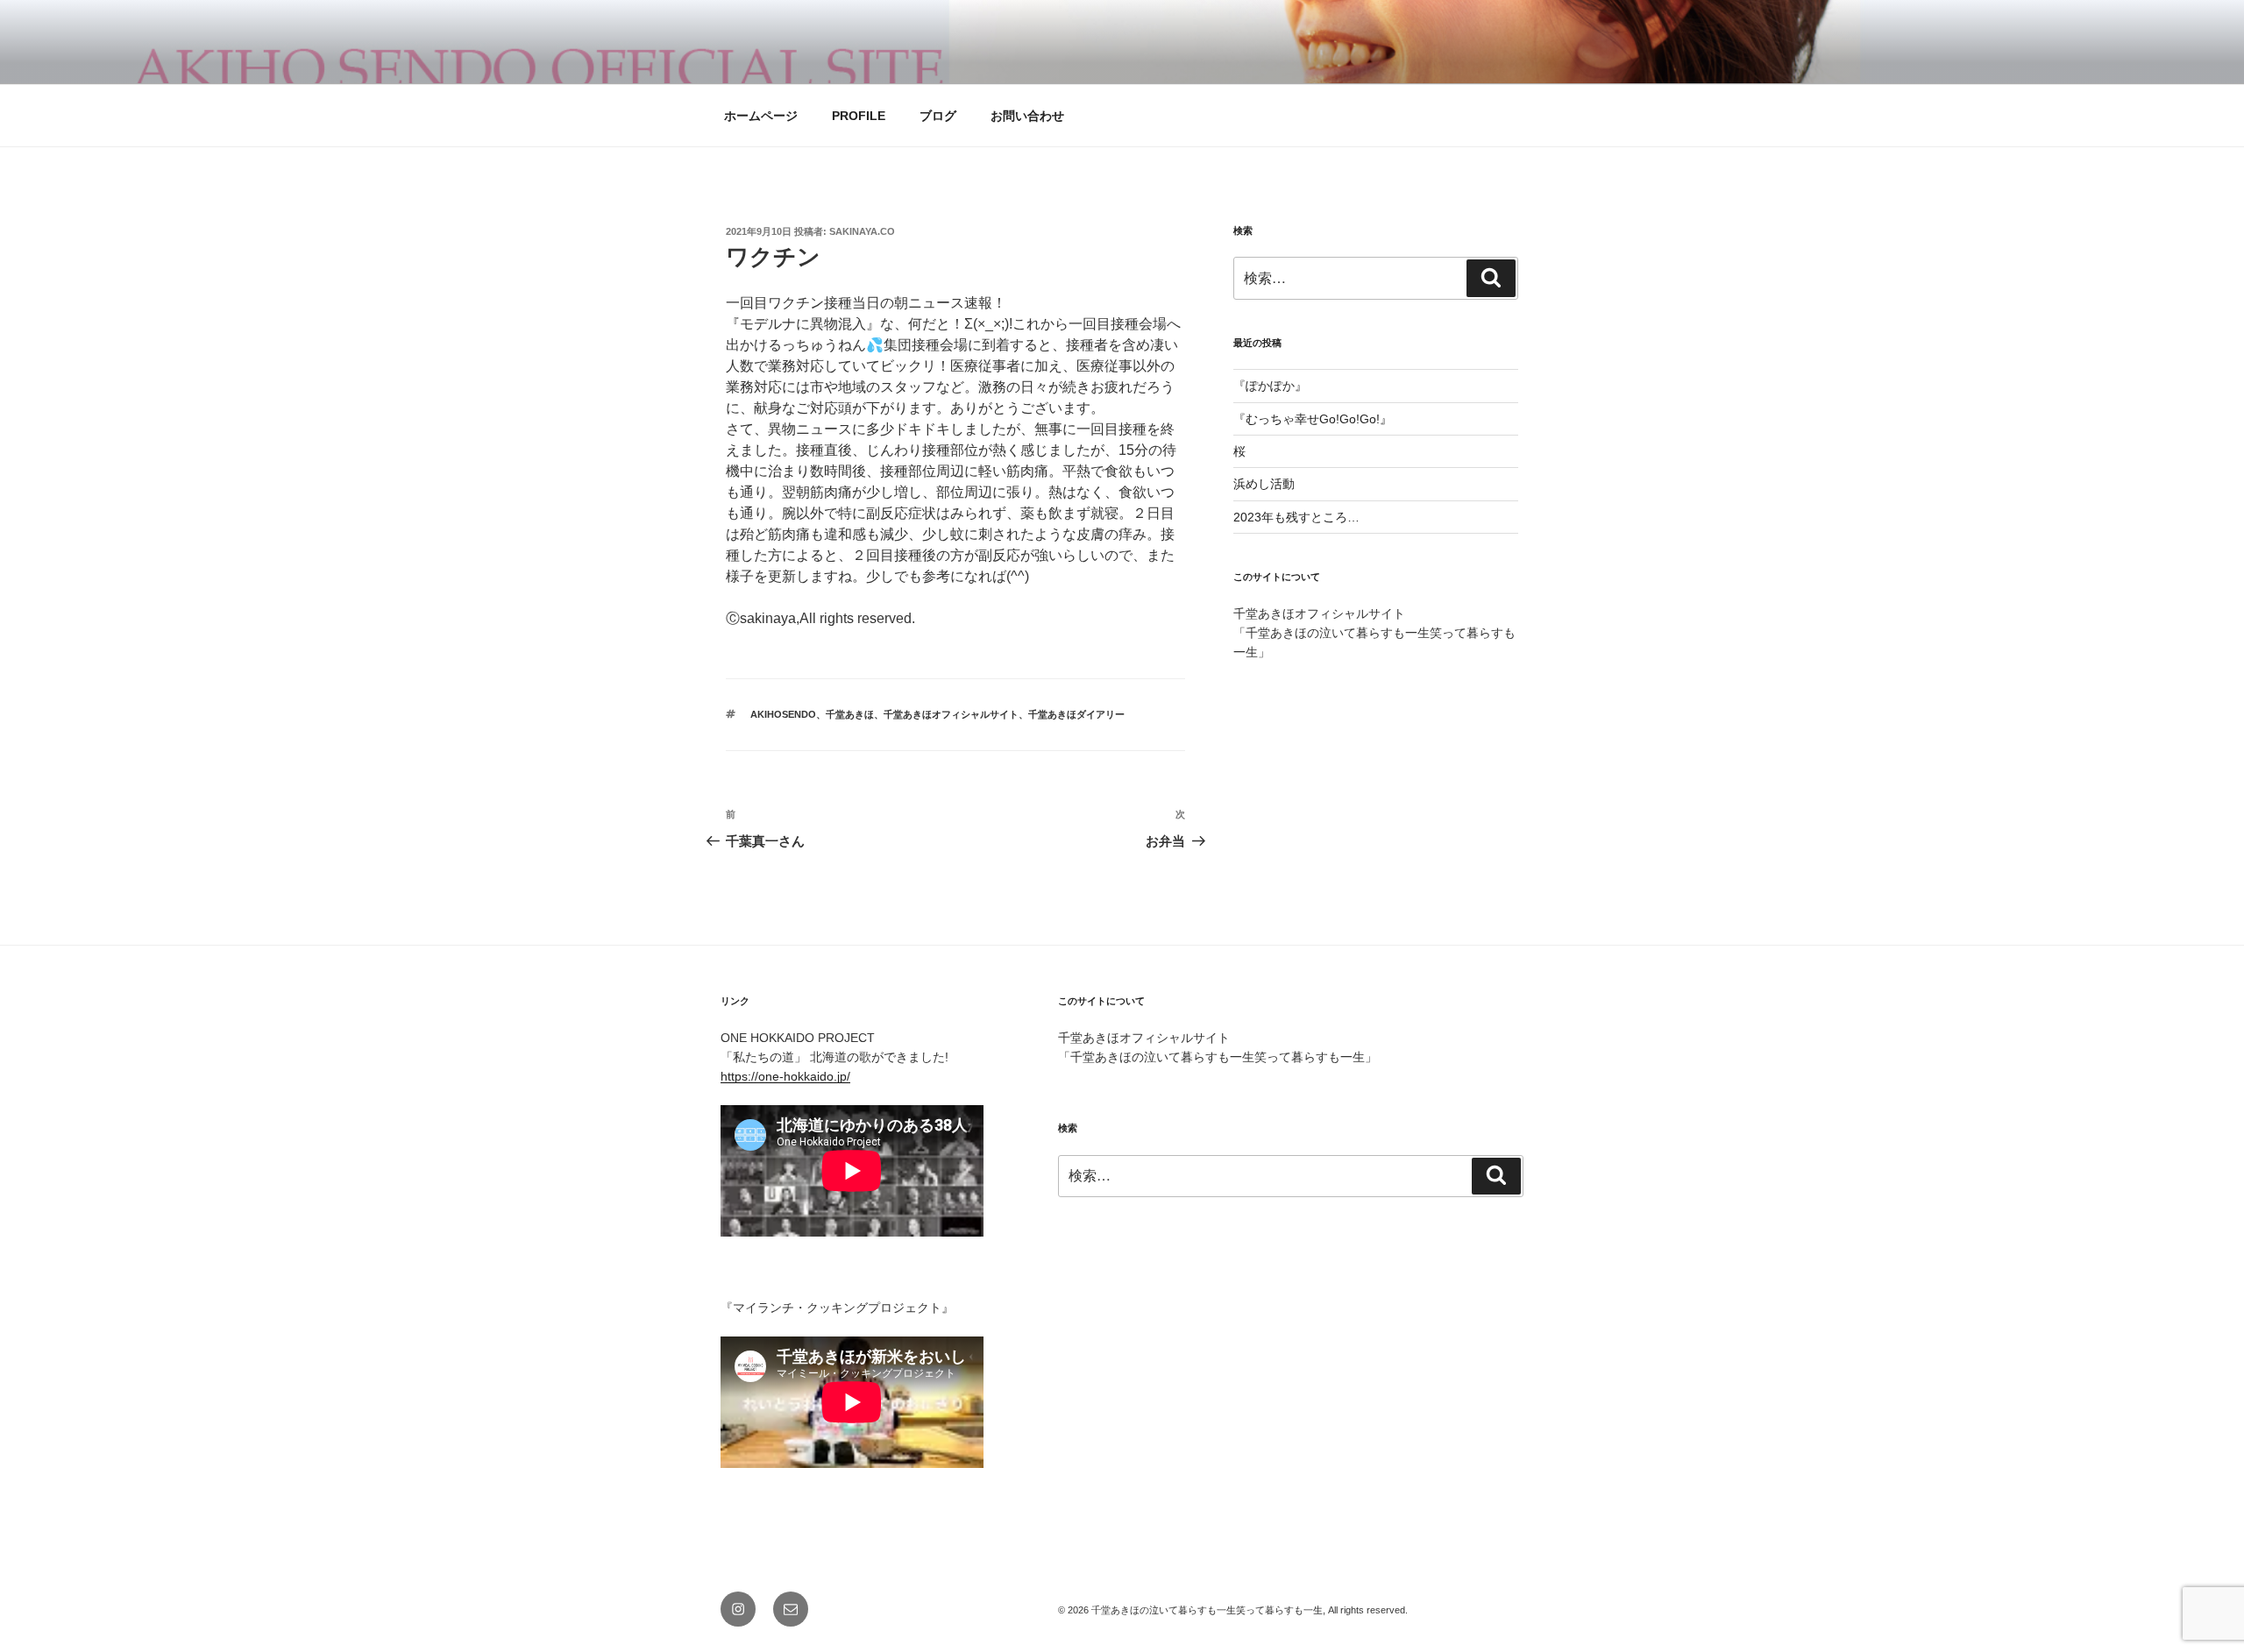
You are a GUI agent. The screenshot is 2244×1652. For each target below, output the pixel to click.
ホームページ (761, 116)
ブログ (938, 116)
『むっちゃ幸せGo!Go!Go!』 (1313, 419)
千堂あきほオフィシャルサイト (951, 714)
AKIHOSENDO (783, 714)
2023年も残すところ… (1296, 517)
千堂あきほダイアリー (1076, 714)
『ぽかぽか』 (1270, 386)
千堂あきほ (850, 714)
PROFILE (859, 116)
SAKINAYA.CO (862, 231)
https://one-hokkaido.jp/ (785, 1076)
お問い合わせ (1027, 116)
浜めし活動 (1264, 484)
